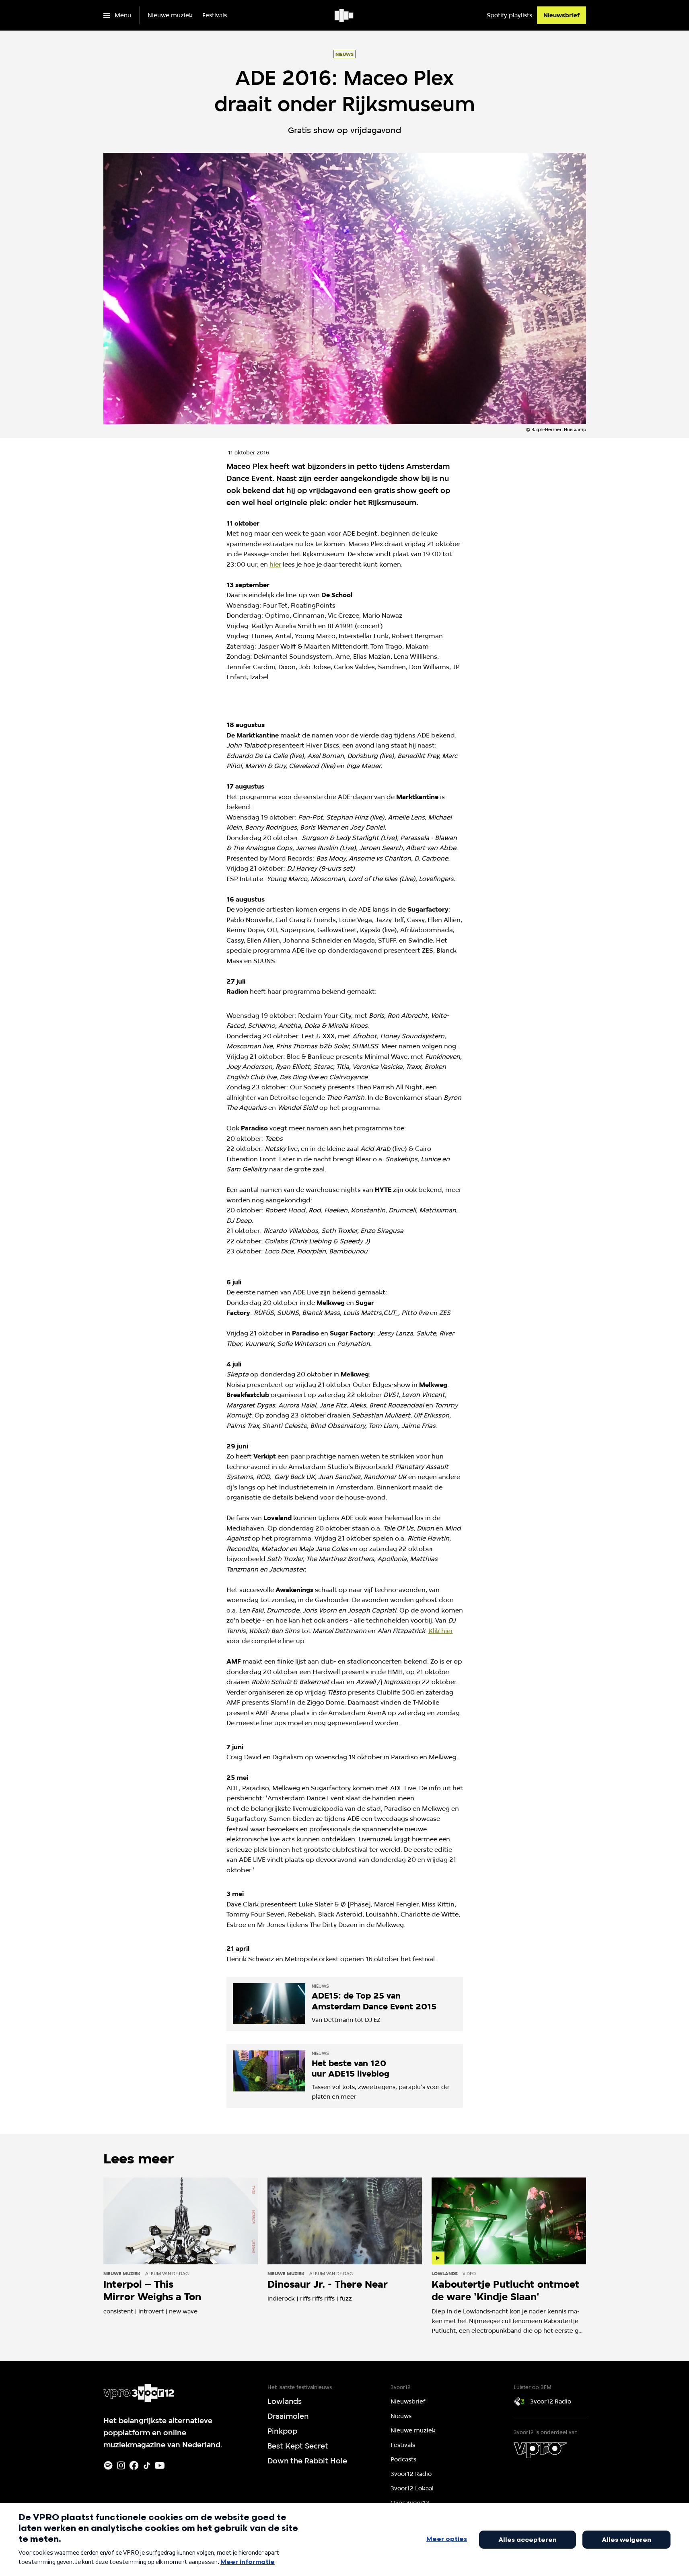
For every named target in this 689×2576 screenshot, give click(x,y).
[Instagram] (121, 2465)
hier (275, 564)
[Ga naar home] (344, 15)
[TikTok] (147, 2465)
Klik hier (441, 1631)
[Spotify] (108, 2465)
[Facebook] (134, 2465)
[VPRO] (540, 2450)
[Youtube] (160, 2465)
